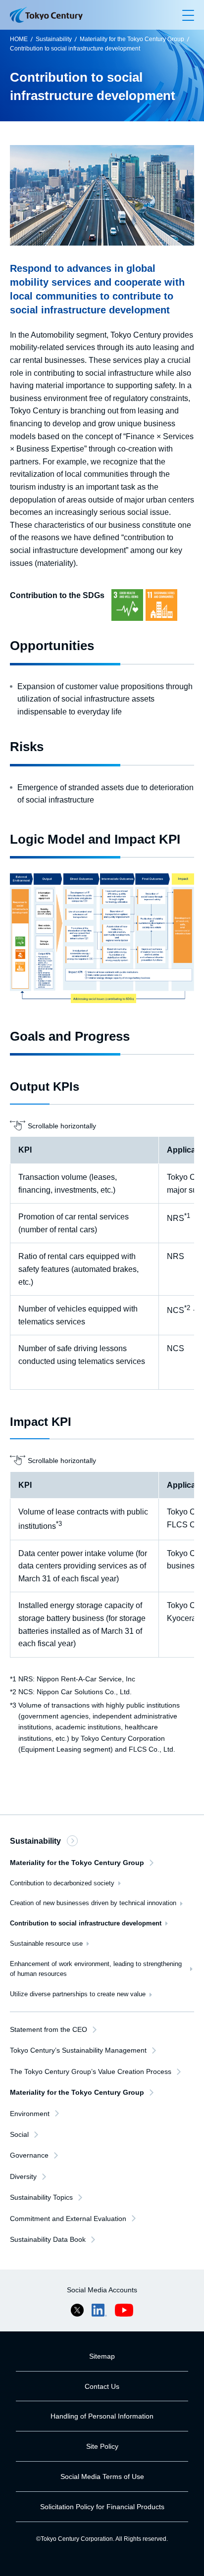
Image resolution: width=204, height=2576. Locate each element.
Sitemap (102, 2356)
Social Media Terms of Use (102, 2476)
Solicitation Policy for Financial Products (102, 2507)
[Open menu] (188, 15)
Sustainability (54, 39)
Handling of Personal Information (102, 2416)
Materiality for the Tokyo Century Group (132, 39)
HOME (19, 39)
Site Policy (102, 2446)
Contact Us (102, 2386)
